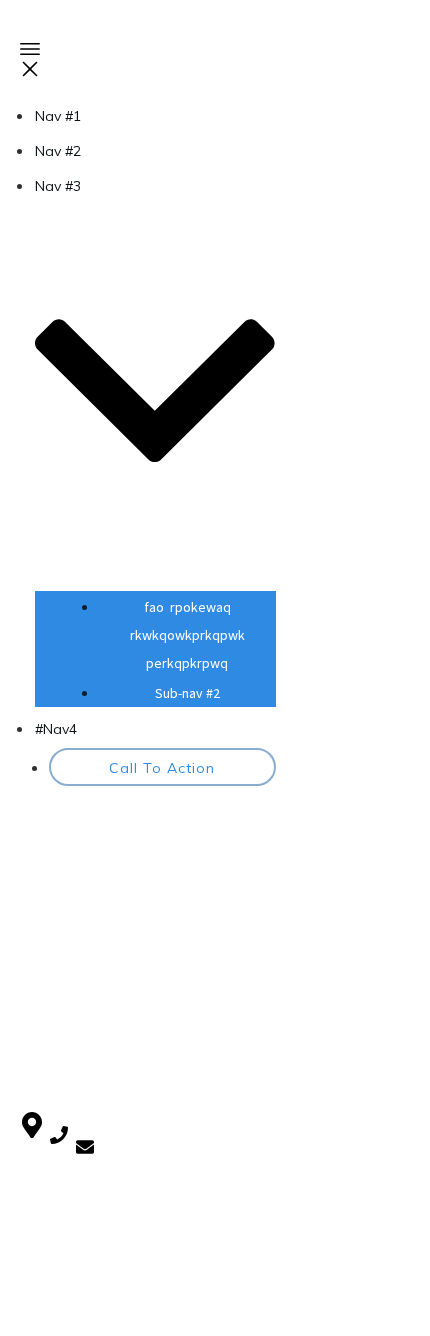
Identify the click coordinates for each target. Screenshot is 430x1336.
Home (41, 938)
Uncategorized (69, 1041)
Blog (36, 961)
